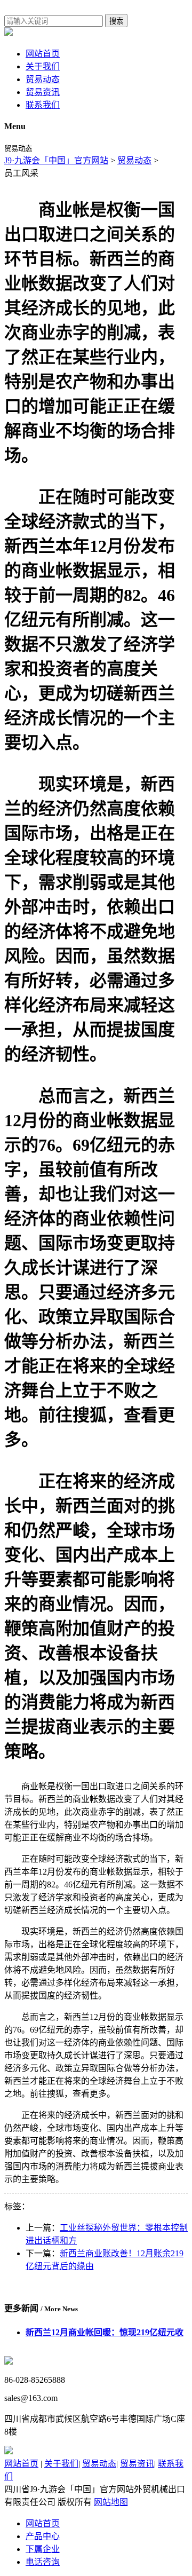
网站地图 (111, 2502)
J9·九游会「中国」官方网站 (56, 160)
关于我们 (43, 66)
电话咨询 (43, 2562)
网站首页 (43, 54)
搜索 (116, 21)
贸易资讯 (43, 92)
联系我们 (43, 105)
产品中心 (43, 2536)
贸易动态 (43, 79)
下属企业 (43, 2549)
